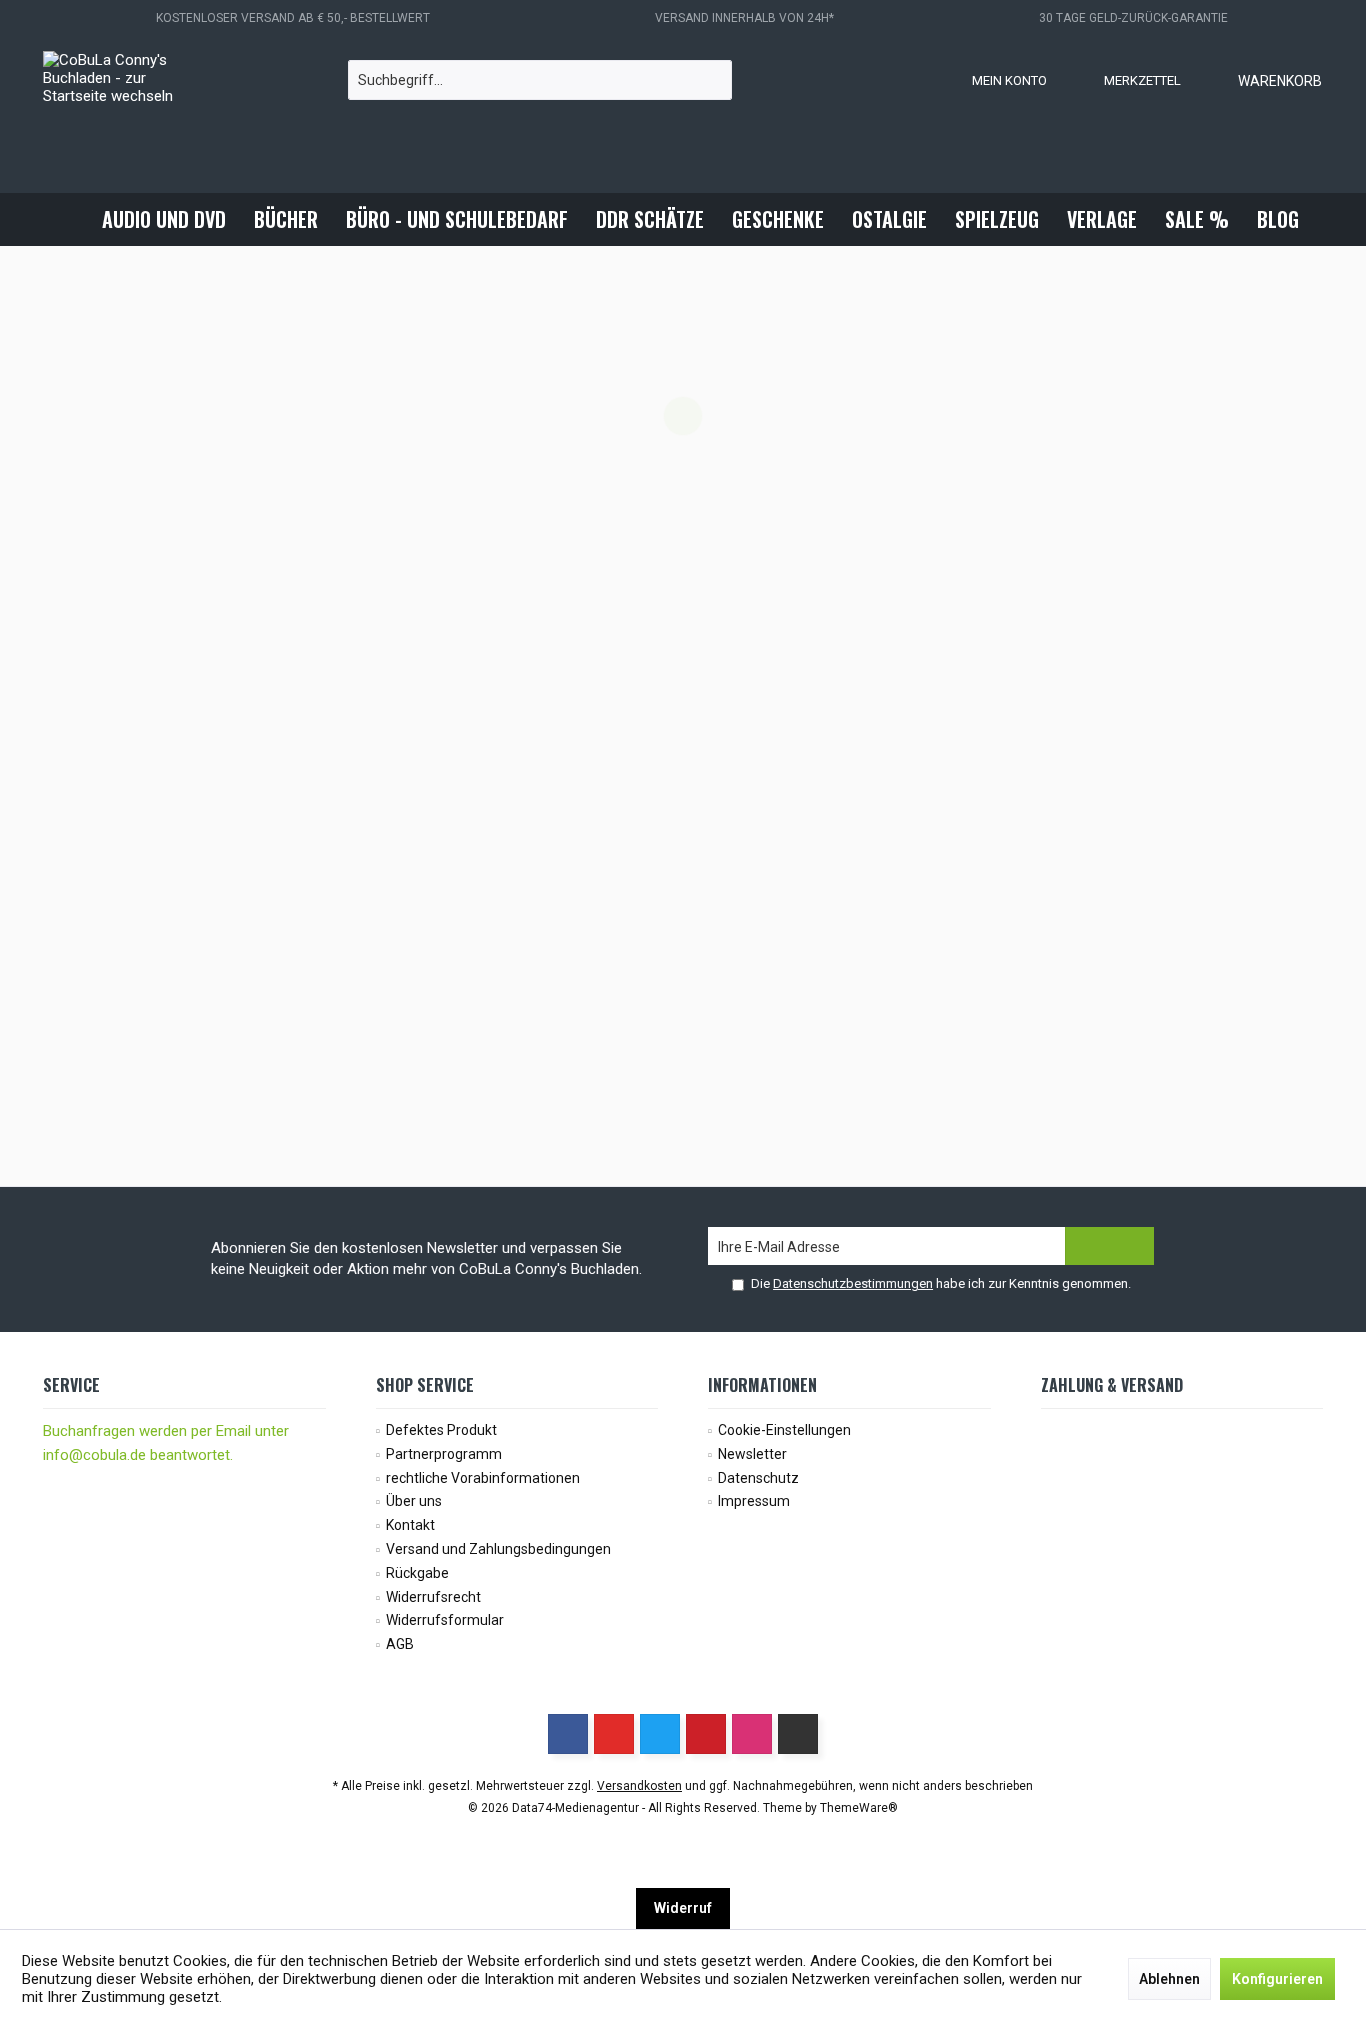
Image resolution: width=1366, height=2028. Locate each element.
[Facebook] (568, 1734)
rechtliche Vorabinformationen (483, 1478)
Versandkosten (639, 1786)
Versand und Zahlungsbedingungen (498, 1549)
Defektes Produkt (441, 1430)
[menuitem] (1260, 80)
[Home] (71, 219)
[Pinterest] (706, 1734)
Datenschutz (758, 1478)
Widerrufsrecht (433, 1597)
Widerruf (683, 1908)
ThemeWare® (859, 1808)
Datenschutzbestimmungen (853, 1283)
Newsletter (752, 1454)
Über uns (414, 1501)
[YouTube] (614, 1734)
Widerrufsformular (445, 1620)
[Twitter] (660, 1734)
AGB (400, 1644)
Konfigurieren (1277, 1979)
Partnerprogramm (444, 1454)
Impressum (754, 1501)
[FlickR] (798, 1734)
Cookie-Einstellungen (784, 1430)
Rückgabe (417, 1573)
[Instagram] (752, 1734)
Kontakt (410, 1525)
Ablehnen (1169, 1979)
